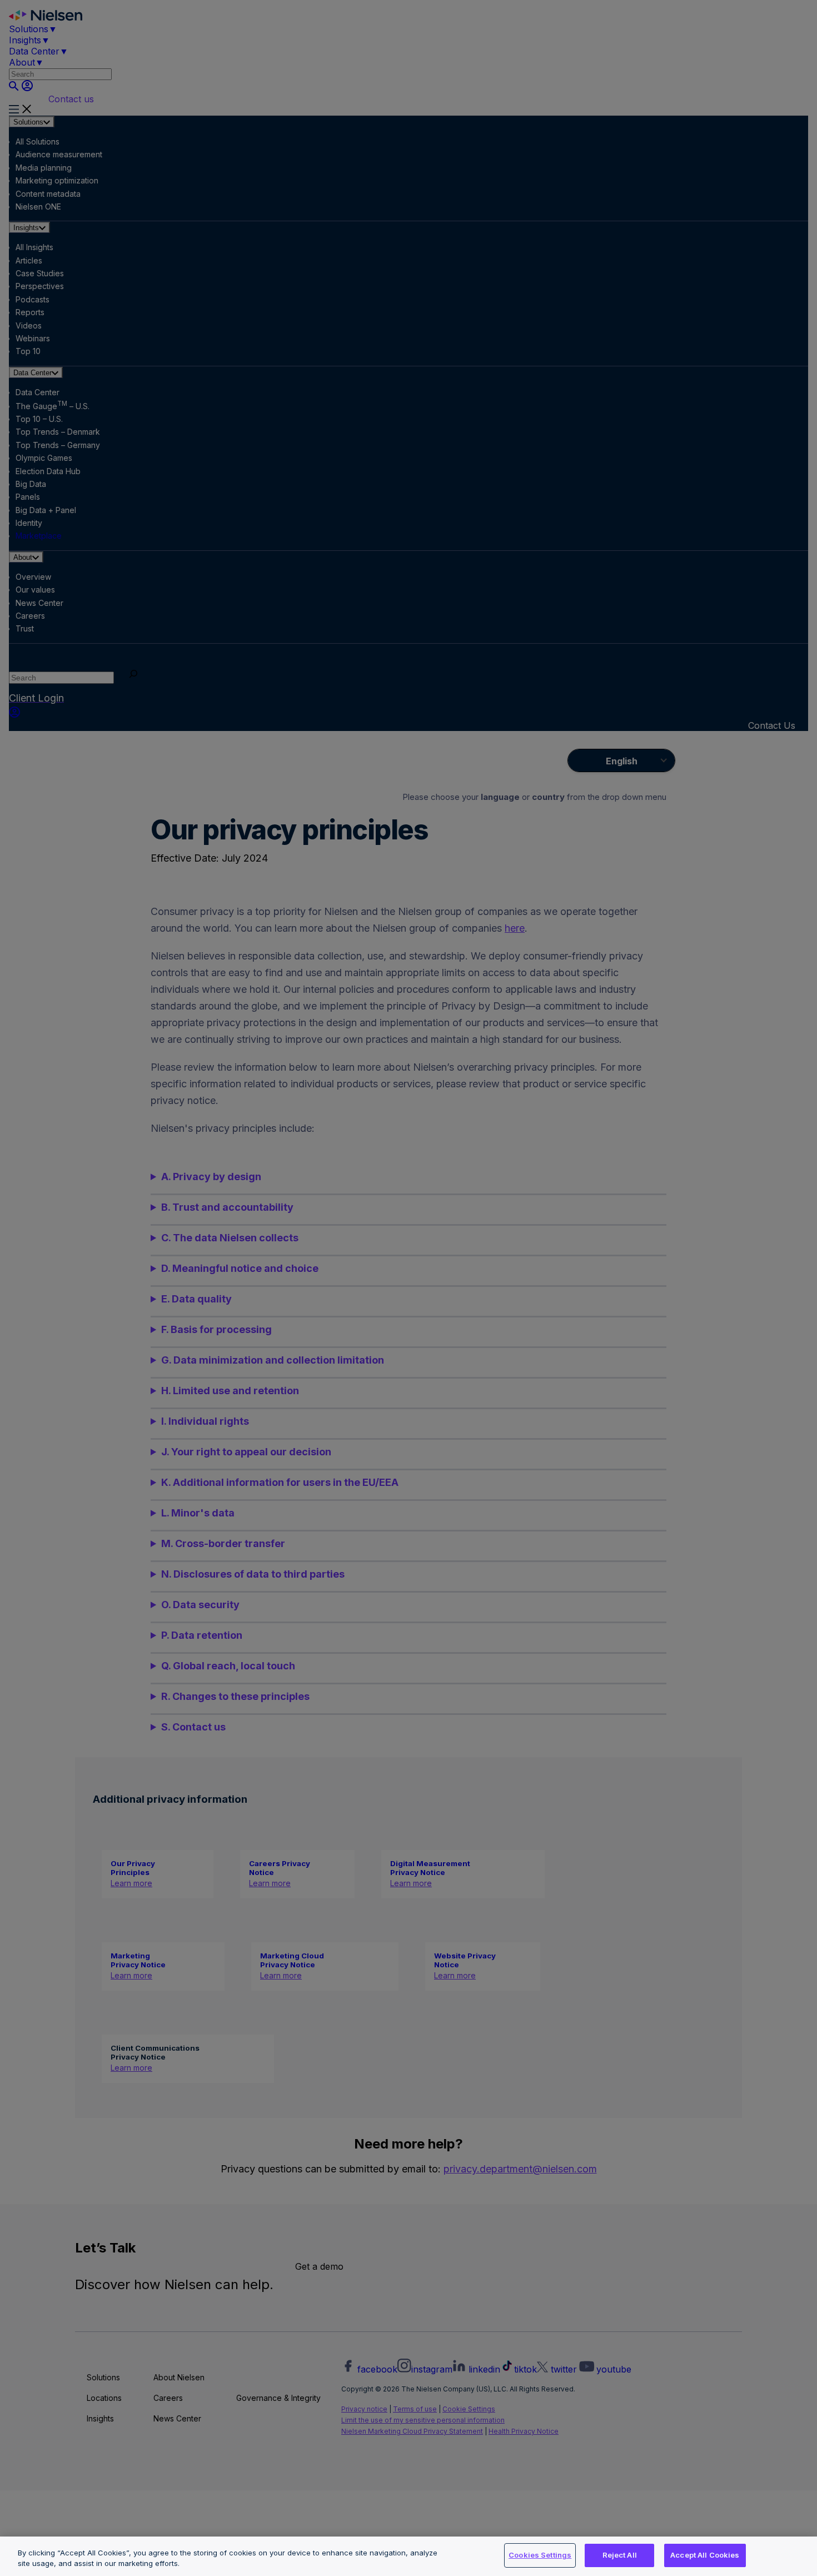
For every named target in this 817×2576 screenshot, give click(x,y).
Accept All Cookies (705, 2555)
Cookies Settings (540, 2555)
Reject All (620, 2555)
